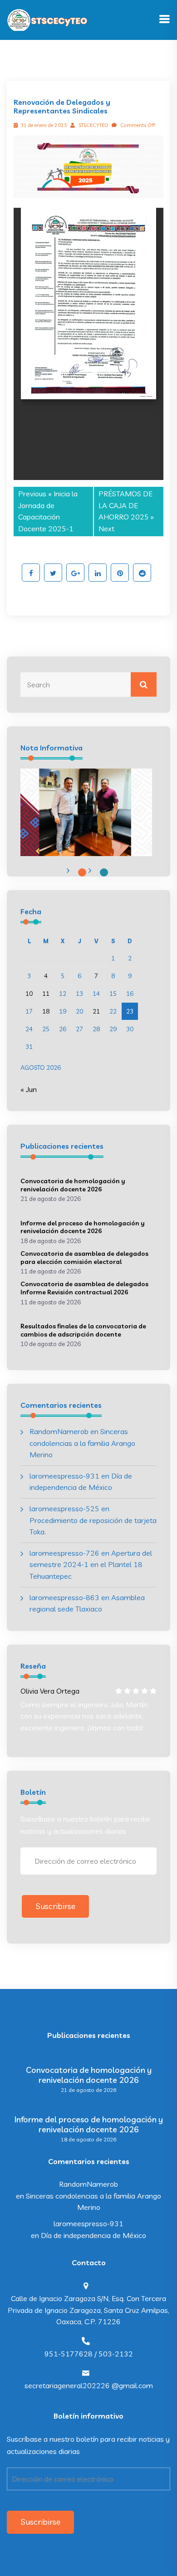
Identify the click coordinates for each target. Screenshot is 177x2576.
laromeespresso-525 (64, 1508)
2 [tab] (104, 872)
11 (46, 994)
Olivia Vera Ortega (50, 1691)
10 (29, 994)
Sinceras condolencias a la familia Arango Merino (82, 1443)
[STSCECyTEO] (48, 19)
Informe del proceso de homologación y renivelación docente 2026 (83, 1227)
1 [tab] (82, 872)
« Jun (29, 1089)
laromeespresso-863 (64, 1597)
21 (96, 1011)
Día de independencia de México (93, 2235)
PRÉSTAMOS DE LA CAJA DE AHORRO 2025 (125, 505)
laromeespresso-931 (64, 1476)
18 (46, 1011)
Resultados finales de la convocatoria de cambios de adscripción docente (83, 1330)
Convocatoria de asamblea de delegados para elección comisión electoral (84, 1258)
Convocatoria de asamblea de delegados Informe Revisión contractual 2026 (84, 1288)
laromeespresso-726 (64, 1553)
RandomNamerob (59, 1431)
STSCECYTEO (93, 125)
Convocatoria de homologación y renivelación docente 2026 (73, 1185)
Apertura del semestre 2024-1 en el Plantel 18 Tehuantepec (91, 1565)
